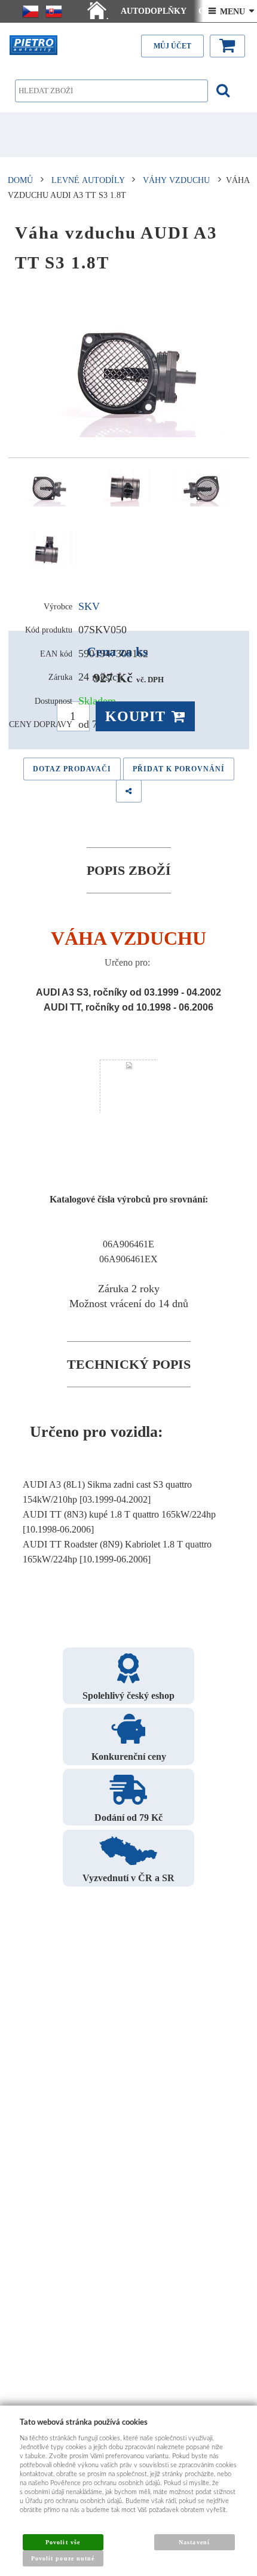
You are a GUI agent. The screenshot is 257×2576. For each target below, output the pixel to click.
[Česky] (30, 11)
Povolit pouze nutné (63, 2558)
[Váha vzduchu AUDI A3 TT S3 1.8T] (129, 368)
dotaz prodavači (72, 769)
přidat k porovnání (179, 769)
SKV (89, 606)
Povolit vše (62, 2542)
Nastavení (194, 2542)
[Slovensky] (54, 11)
